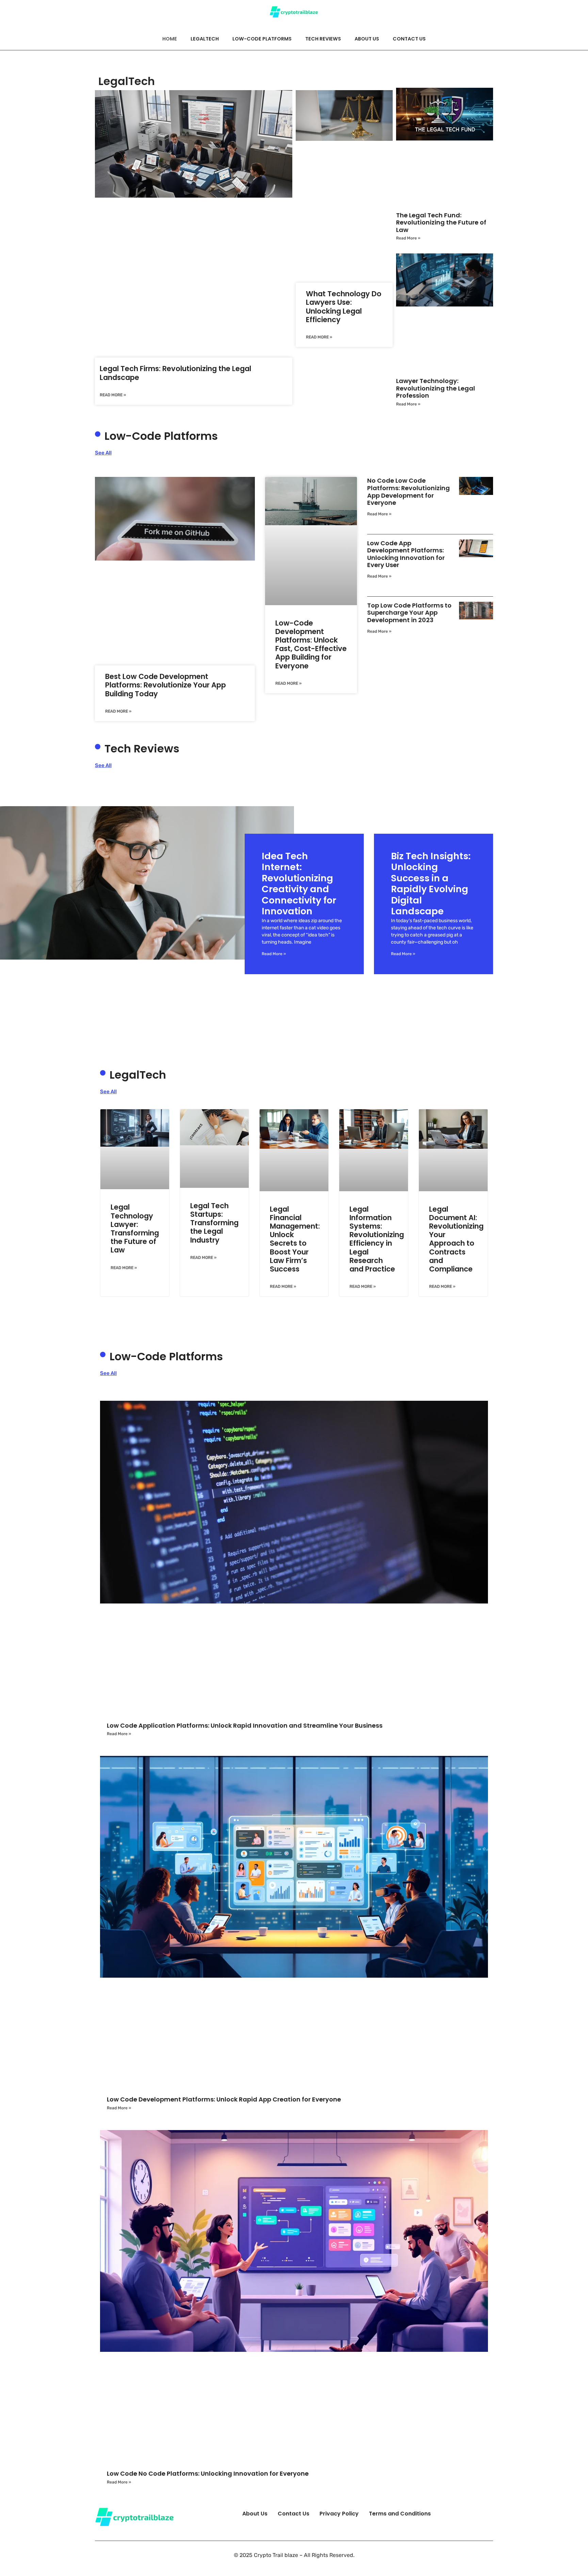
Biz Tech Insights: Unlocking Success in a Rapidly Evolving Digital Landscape (431, 884)
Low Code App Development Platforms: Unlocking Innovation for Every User (406, 554)
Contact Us (409, 39)
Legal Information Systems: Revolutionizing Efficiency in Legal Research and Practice (377, 1239)
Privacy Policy (339, 2514)
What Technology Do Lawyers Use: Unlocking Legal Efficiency (344, 307)
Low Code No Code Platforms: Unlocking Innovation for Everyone (208, 2473)
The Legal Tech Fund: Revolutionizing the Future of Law (441, 222)
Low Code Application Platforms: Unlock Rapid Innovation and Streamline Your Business (245, 1725)
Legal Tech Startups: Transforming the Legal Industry (214, 1223)
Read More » (113, 395)
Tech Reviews (323, 39)
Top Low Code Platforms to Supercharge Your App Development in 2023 (409, 613)
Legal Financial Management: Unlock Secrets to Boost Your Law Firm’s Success (295, 1239)
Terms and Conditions (400, 2514)
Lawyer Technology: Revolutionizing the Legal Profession (436, 388)
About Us (367, 39)
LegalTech (205, 39)
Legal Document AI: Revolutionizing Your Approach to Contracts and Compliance (456, 1239)
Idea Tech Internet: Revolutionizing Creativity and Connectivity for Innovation (299, 884)
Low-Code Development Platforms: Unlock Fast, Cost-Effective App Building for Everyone (311, 644)
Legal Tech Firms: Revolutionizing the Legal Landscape (175, 373)
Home (170, 39)
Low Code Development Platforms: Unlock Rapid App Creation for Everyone (224, 2099)
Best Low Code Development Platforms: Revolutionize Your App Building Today (166, 685)
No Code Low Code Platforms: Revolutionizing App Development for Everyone (409, 492)
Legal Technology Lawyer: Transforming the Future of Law (135, 1228)
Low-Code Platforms (262, 39)
